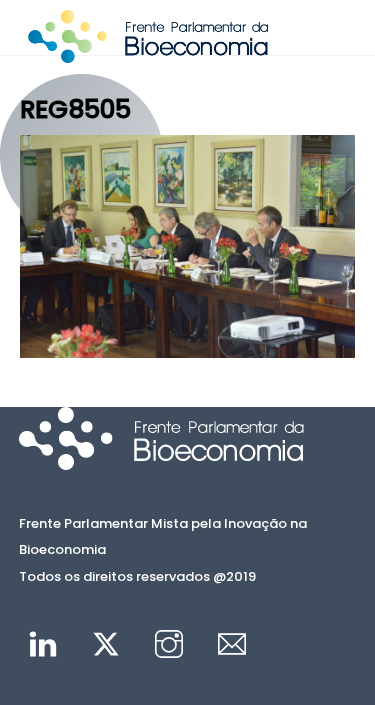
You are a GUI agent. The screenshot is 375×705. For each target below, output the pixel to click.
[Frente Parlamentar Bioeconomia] (148, 54)
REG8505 (75, 109)
